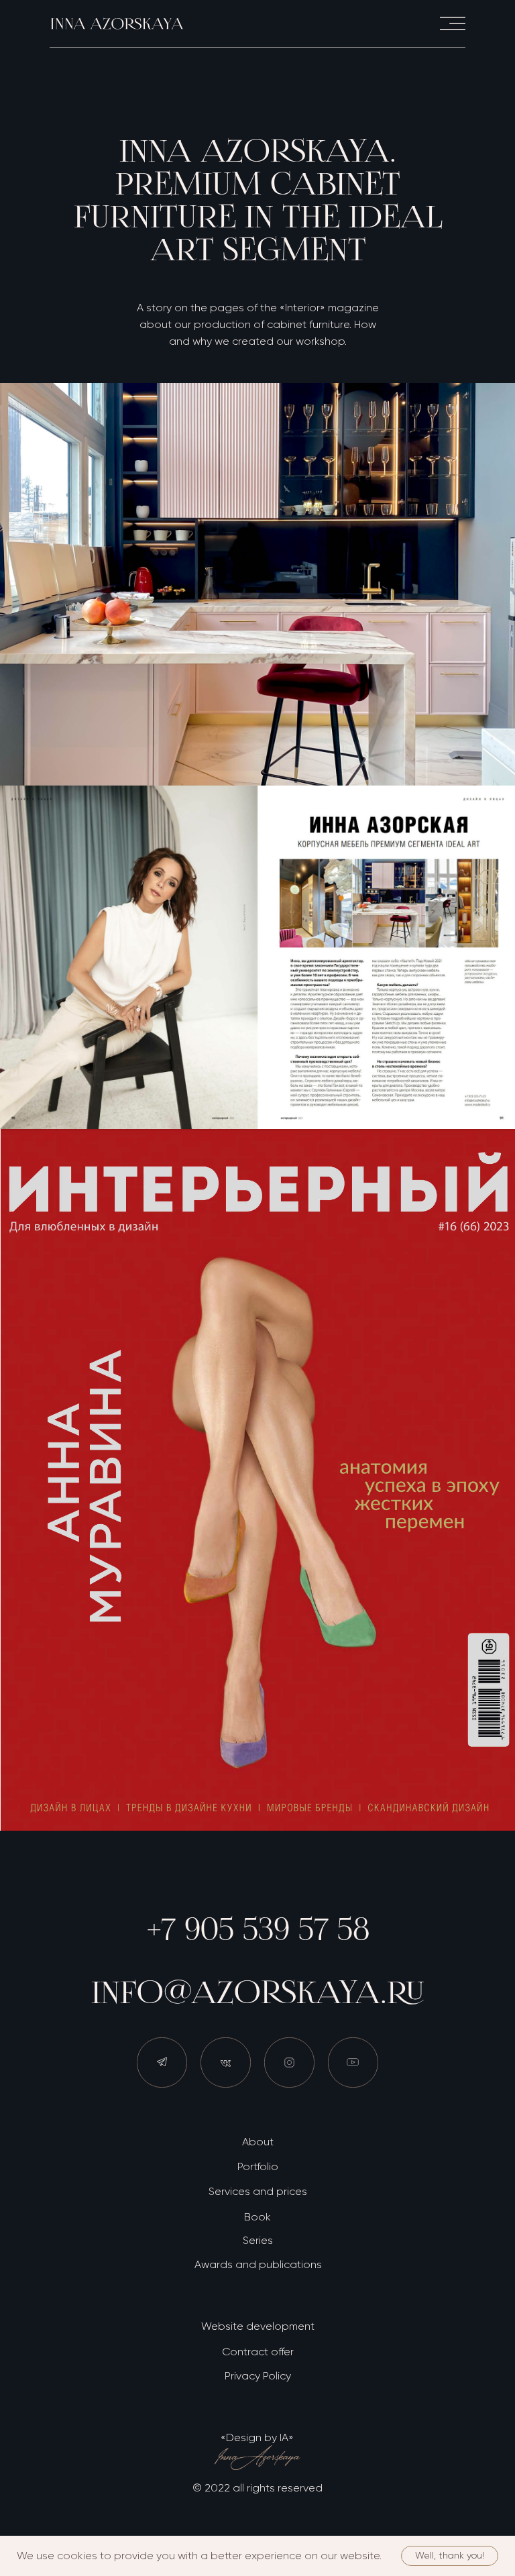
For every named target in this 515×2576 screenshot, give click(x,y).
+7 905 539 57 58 (258, 1929)
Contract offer (258, 2352)
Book (257, 2217)
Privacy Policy (258, 2376)
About (258, 2142)
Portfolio (258, 2166)
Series (258, 2240)
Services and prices (258, 2191)
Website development (258, 2326)
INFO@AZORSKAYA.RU (258, 1992)
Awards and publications (258, 2264)
